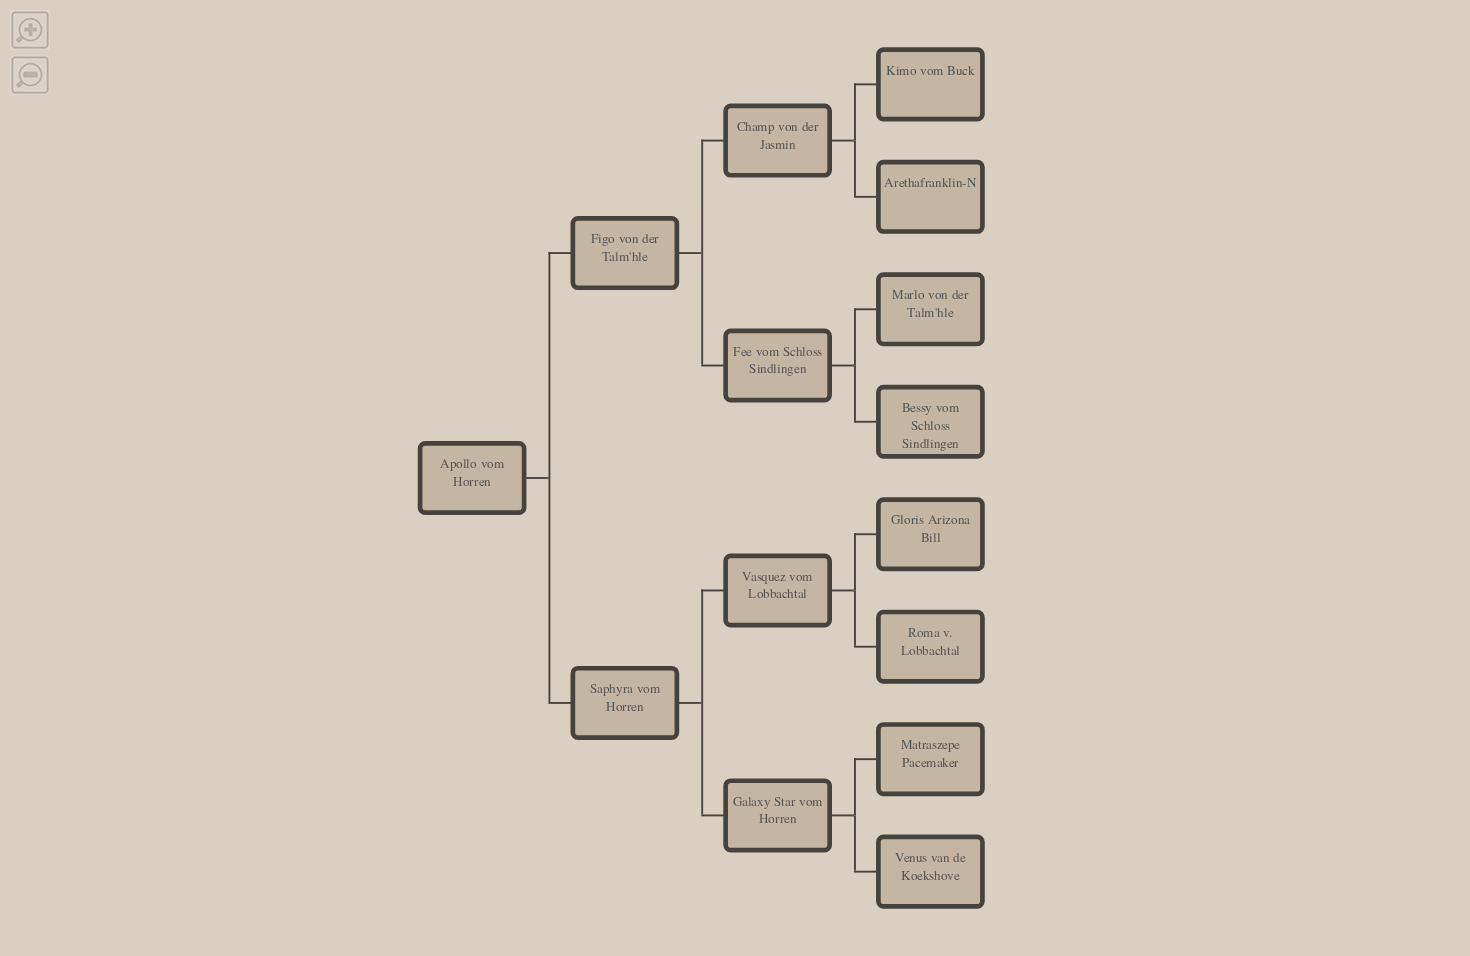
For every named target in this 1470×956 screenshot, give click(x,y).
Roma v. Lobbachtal (930, 641)
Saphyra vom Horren (625, 697)
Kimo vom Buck (930, 69)
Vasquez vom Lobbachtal (777, 585)
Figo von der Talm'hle (625, 247)
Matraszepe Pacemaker (930, 753)
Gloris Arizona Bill (930, 528)
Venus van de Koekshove (930, 866)
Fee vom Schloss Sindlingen (777, 360)
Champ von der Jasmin (778, 135)
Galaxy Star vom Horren (778, 810)
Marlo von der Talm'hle (930, 303)
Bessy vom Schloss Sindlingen (930, 424)
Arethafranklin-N (930, 182)
